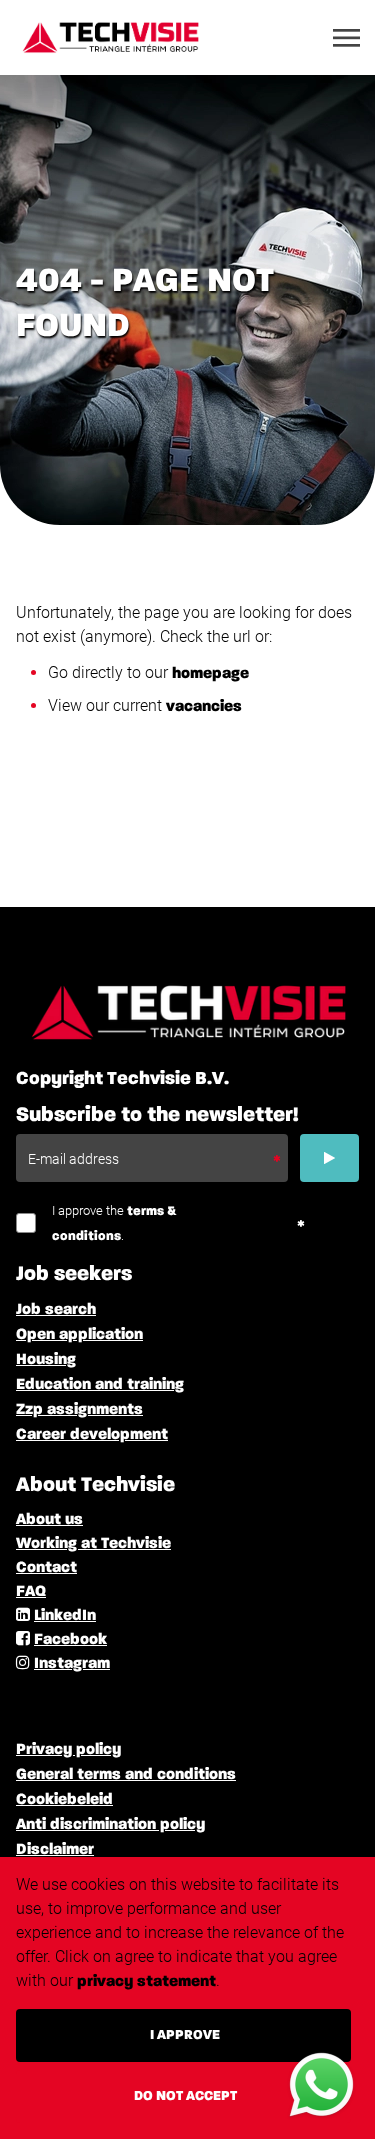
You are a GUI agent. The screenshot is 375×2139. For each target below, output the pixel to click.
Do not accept (185, 2096)
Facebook (70, 1640)
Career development (92, 1435)
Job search (56, 1310)
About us (49, 1520)
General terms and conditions (126, 1775)
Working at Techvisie (93, 1544)
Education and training (100, 1385)
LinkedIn (65, 1616)
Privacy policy (68, 1750)
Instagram (72, 1664)
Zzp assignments (79, 1410)
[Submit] (329, 1158)
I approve (185, 2035)
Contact (46, 1568)
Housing (46, 1360)
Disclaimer (55, 1850)
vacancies (204, 707)
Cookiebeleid (64, 1800)
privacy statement (146, 1982)
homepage (210, 674)
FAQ (31, 1592)
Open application (79, 1335)
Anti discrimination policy (110, 1825)
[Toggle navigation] (348, 38)
